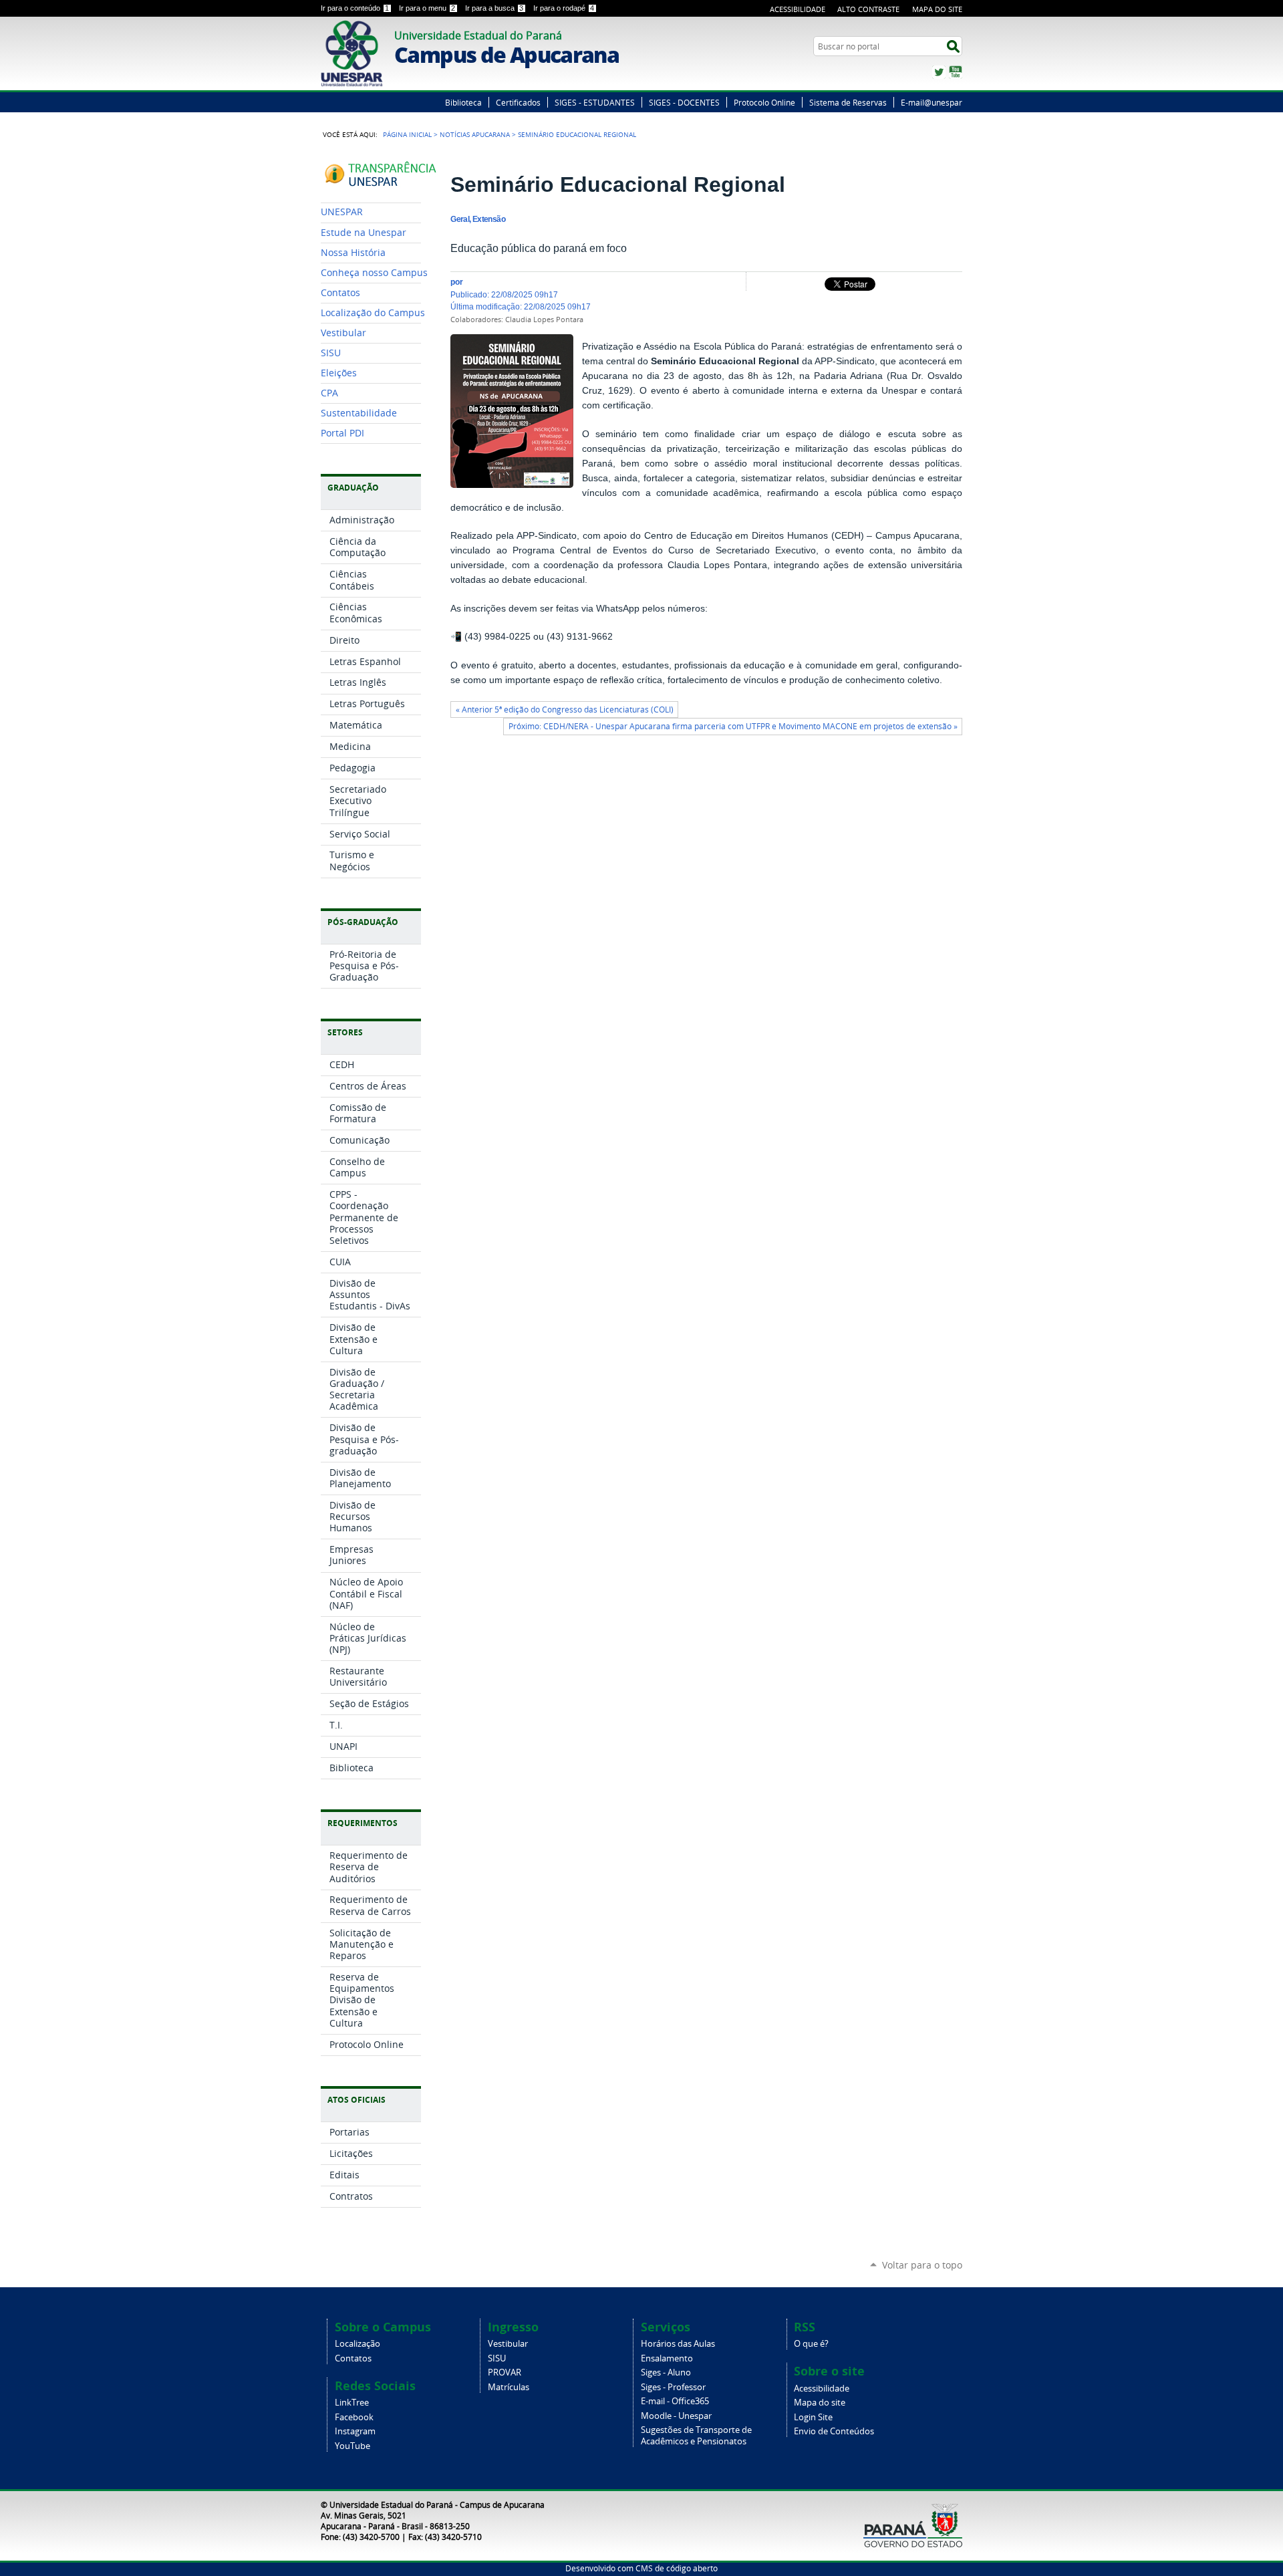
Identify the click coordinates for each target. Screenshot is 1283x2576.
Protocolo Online (764, 102)
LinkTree (352, 2403)
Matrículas (509, 2387)
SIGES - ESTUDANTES (595, 102)
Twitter (939, 72)
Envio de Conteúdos (834, 2431)
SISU (497, 2358)
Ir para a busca (494, 8)
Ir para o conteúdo (355, 8)
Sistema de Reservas (848, 102)
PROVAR (505, 2372)
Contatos (353, 2358)
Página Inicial (407, 134)
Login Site (813, 2417)
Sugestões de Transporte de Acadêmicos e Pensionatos (696, 2436)
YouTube (956, 72)
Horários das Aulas (678, 2344)
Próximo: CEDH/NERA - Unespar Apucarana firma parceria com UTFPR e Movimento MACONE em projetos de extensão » (733, 726)
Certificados (518, 102)
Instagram (355, 2431)
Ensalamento (667, 2358)
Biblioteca (463, 102)
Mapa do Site (937, 9)
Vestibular (508, 2344)
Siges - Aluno (666, 2372)
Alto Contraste (868, 9)
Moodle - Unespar (676, 2416)
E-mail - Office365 (675, 2401)
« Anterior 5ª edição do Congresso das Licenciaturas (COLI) (565, 710)
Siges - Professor (673, 2387)
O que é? (811, 2344)
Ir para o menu (427, 8)
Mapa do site (820, 2403)
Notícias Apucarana (475, 134)
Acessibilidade (798, 9)
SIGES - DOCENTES (684, 102)
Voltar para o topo (922, 2265)
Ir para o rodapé (564, 8)
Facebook (354, 2417)
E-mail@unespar (932, 102)
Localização (358, 2344)
